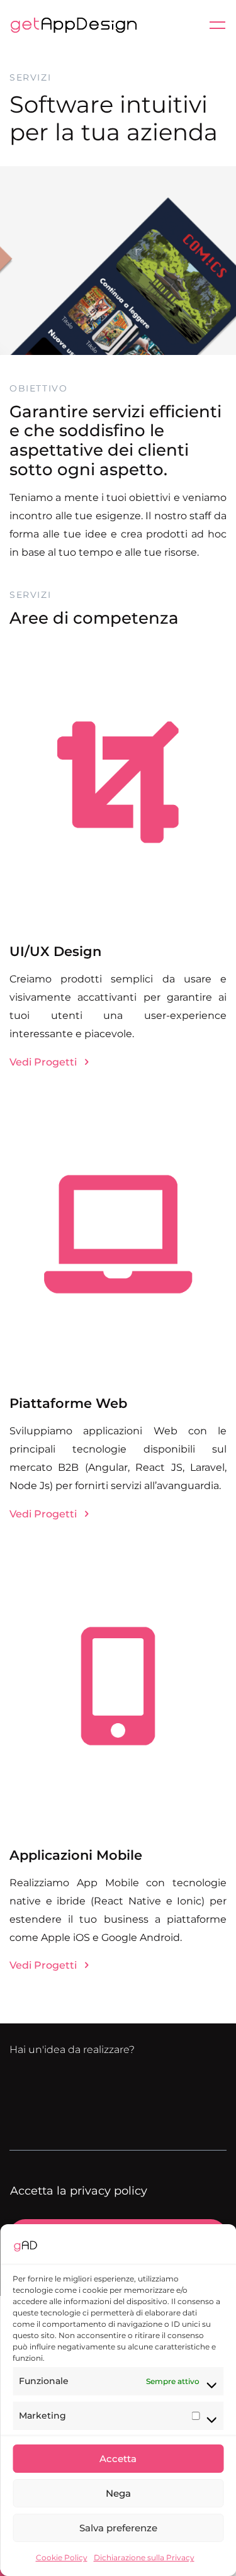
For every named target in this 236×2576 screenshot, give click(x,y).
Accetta (118, 2459)
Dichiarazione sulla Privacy (144, 2557)
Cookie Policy (62, 2557)
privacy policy (109, 2191)
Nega (118, 2493)
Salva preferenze (118, 2528)
